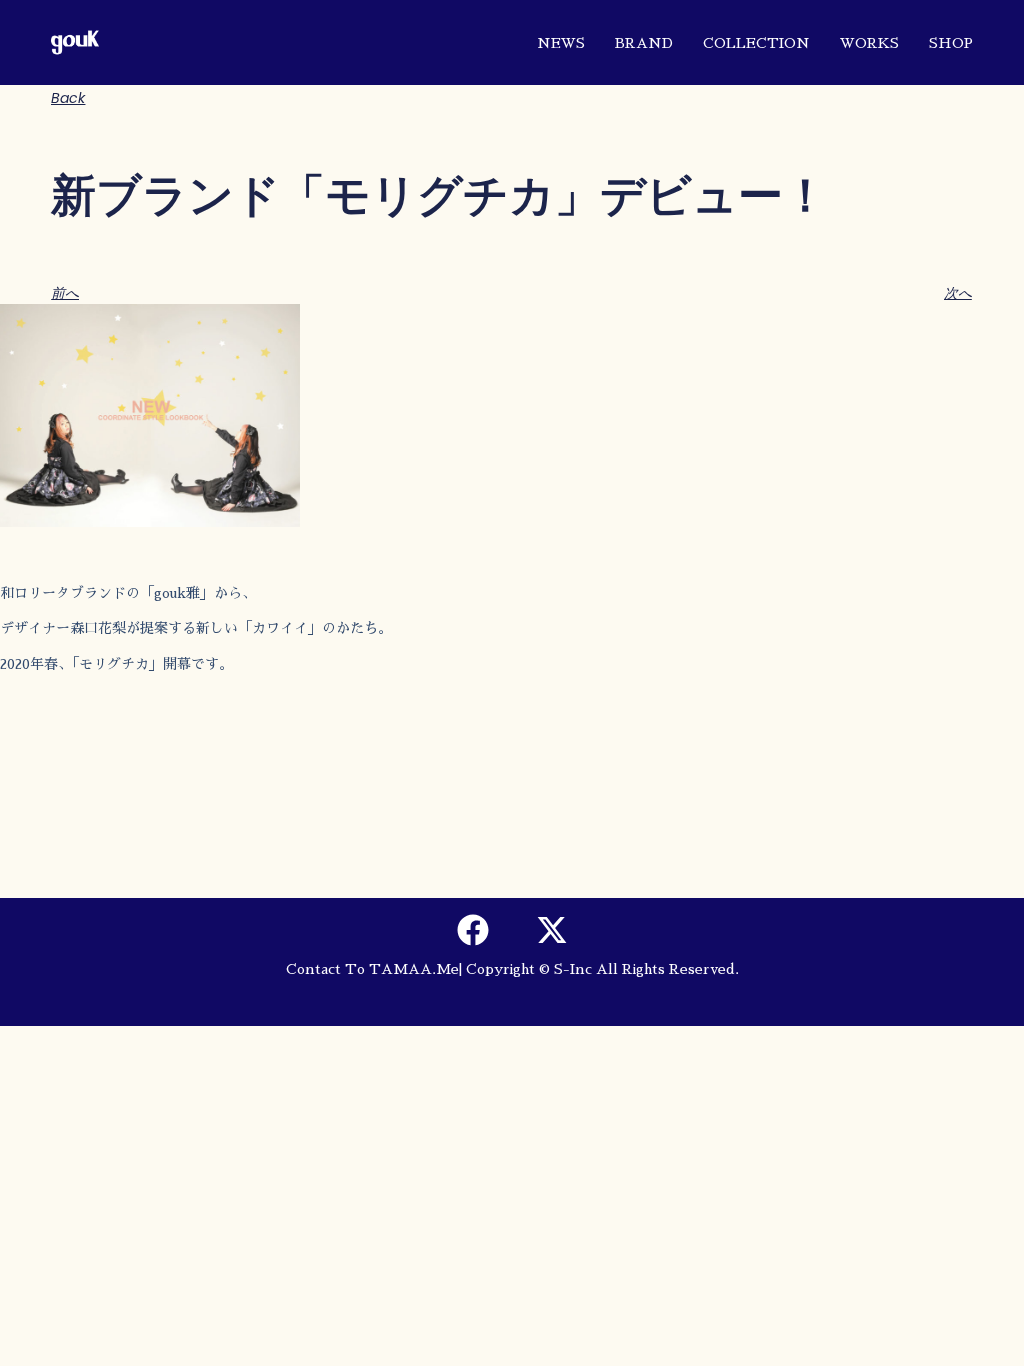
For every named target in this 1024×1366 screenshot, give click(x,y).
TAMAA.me (414, 969)
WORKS (869, 43)
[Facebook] (473, 930)
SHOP (951, 43)
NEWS (561, 43)
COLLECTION (756, 43)
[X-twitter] (552, 930)
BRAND (644, 43)
